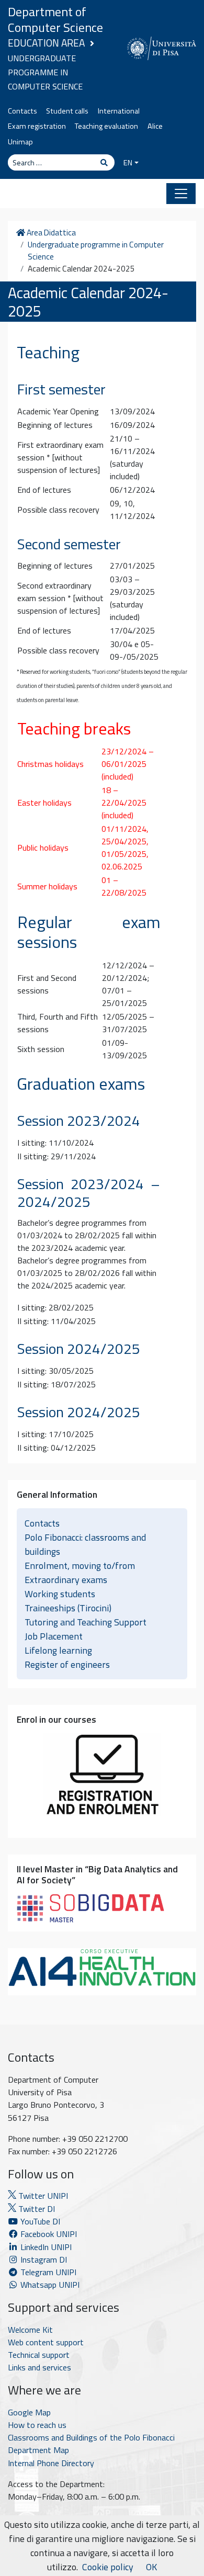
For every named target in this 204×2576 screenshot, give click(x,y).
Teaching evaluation (106, 126)
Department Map (38, 2450)
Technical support (39, 2355)
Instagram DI (43, 2259)
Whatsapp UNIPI (49, 2285)
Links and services (39, 2367)
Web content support (46, 2342)
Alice (155, 126)
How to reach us (37, 2425)
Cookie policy (108, 2567)
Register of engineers (67, 1664)
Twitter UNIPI (42, 2196)
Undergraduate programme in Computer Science (45, 72)
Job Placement (54, 1636)
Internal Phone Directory (51, 2463)
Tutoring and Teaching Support (86, 1622)
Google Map (29, 2412)
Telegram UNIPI (47, 2272)
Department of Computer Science (55, 19)
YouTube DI (40, 2221)
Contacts (22, 111)
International (119, 111)
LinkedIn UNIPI (45, 2247)
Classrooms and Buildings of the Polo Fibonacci (91, 2437)
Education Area (46, 43)
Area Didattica (50, 233)
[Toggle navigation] (181, 194)
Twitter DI (36, 2209)
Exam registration (37, 126)
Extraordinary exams (66, 1580)
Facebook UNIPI (48, 2234)
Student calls (67, 111)
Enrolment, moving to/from (80, 1566)
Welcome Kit (30, 2330)
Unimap (20, 142)
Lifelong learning (58, 1650)
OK (151, 2567)
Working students (60, 1594)
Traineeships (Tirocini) (68, 1608)
